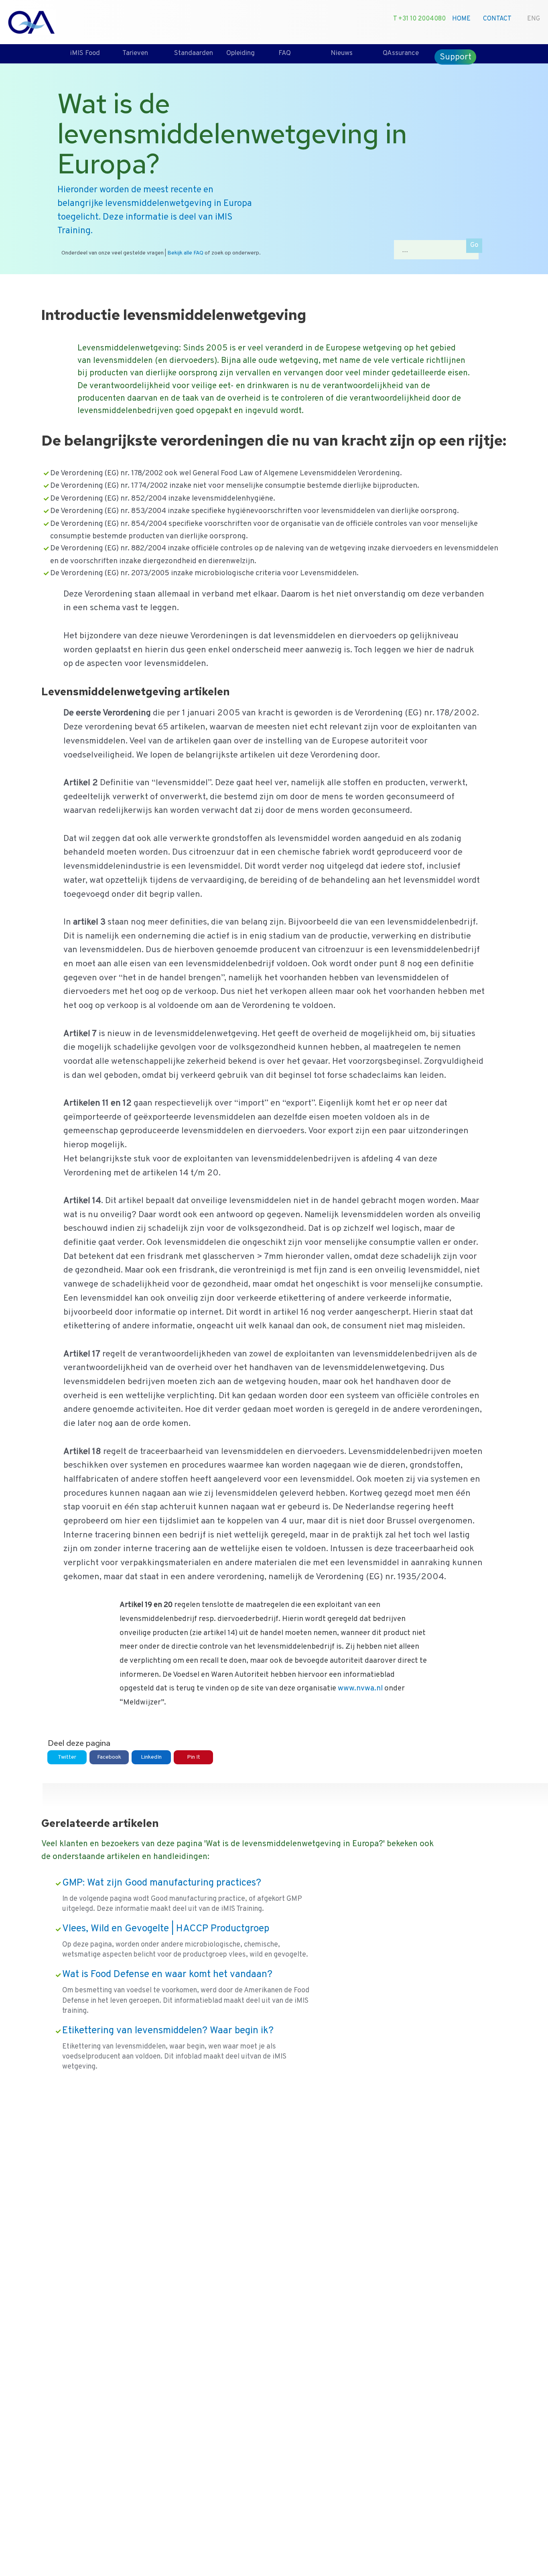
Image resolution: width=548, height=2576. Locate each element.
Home (461, 19)
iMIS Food (85, 53)
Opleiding (241, 53)
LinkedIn (151, 1757)
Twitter (67, 1757)
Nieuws (342, 53)
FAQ (285, 53)
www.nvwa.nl (360, 1688)
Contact (497, 19)
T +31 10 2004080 (419, 19)
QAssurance (401, 53)
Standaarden (194, 53)
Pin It (194, 1757)
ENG (534, 19)
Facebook (109, 1757)
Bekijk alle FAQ (185, 253)
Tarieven (135, 53)
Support (456, 57)
